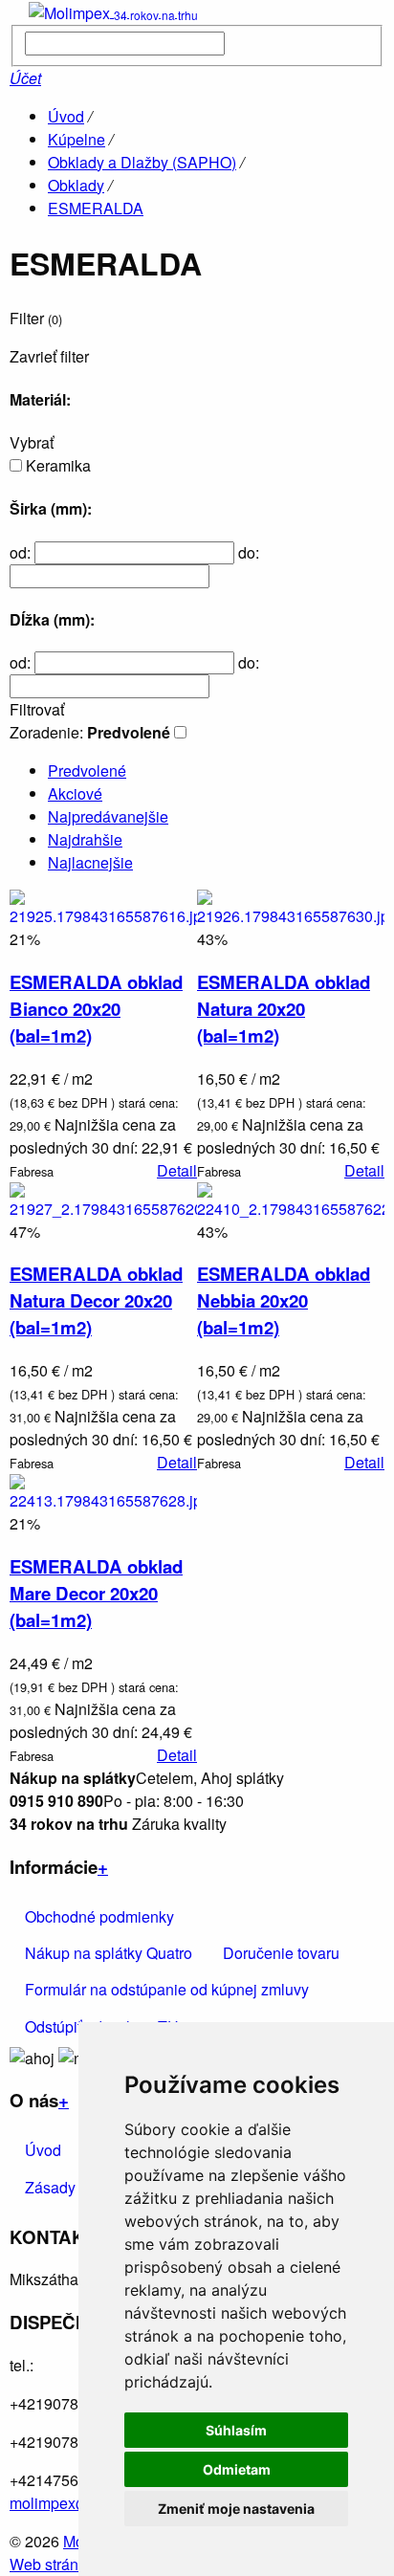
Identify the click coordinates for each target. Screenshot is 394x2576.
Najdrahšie (85, 839)
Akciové (75, 793)
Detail (177, 1170)
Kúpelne (77, 139)
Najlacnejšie (90, 862)
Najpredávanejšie (108, 816)
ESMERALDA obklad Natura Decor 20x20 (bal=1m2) (96, 1300)
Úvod (66, 116)
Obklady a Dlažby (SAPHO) (142, 162)
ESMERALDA (96, 208)
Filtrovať (37, 710)
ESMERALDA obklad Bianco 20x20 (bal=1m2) (96, 1009)
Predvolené (87, 771)
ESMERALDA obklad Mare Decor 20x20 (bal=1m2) (96, 1593)
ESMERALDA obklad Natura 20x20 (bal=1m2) (284, 1009)
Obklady (76, 185)
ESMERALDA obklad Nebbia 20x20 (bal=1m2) (284, 1300)
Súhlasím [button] (236, 2430)
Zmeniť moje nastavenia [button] (236, 2509)
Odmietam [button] (237, 2469)
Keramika (58, 465)
